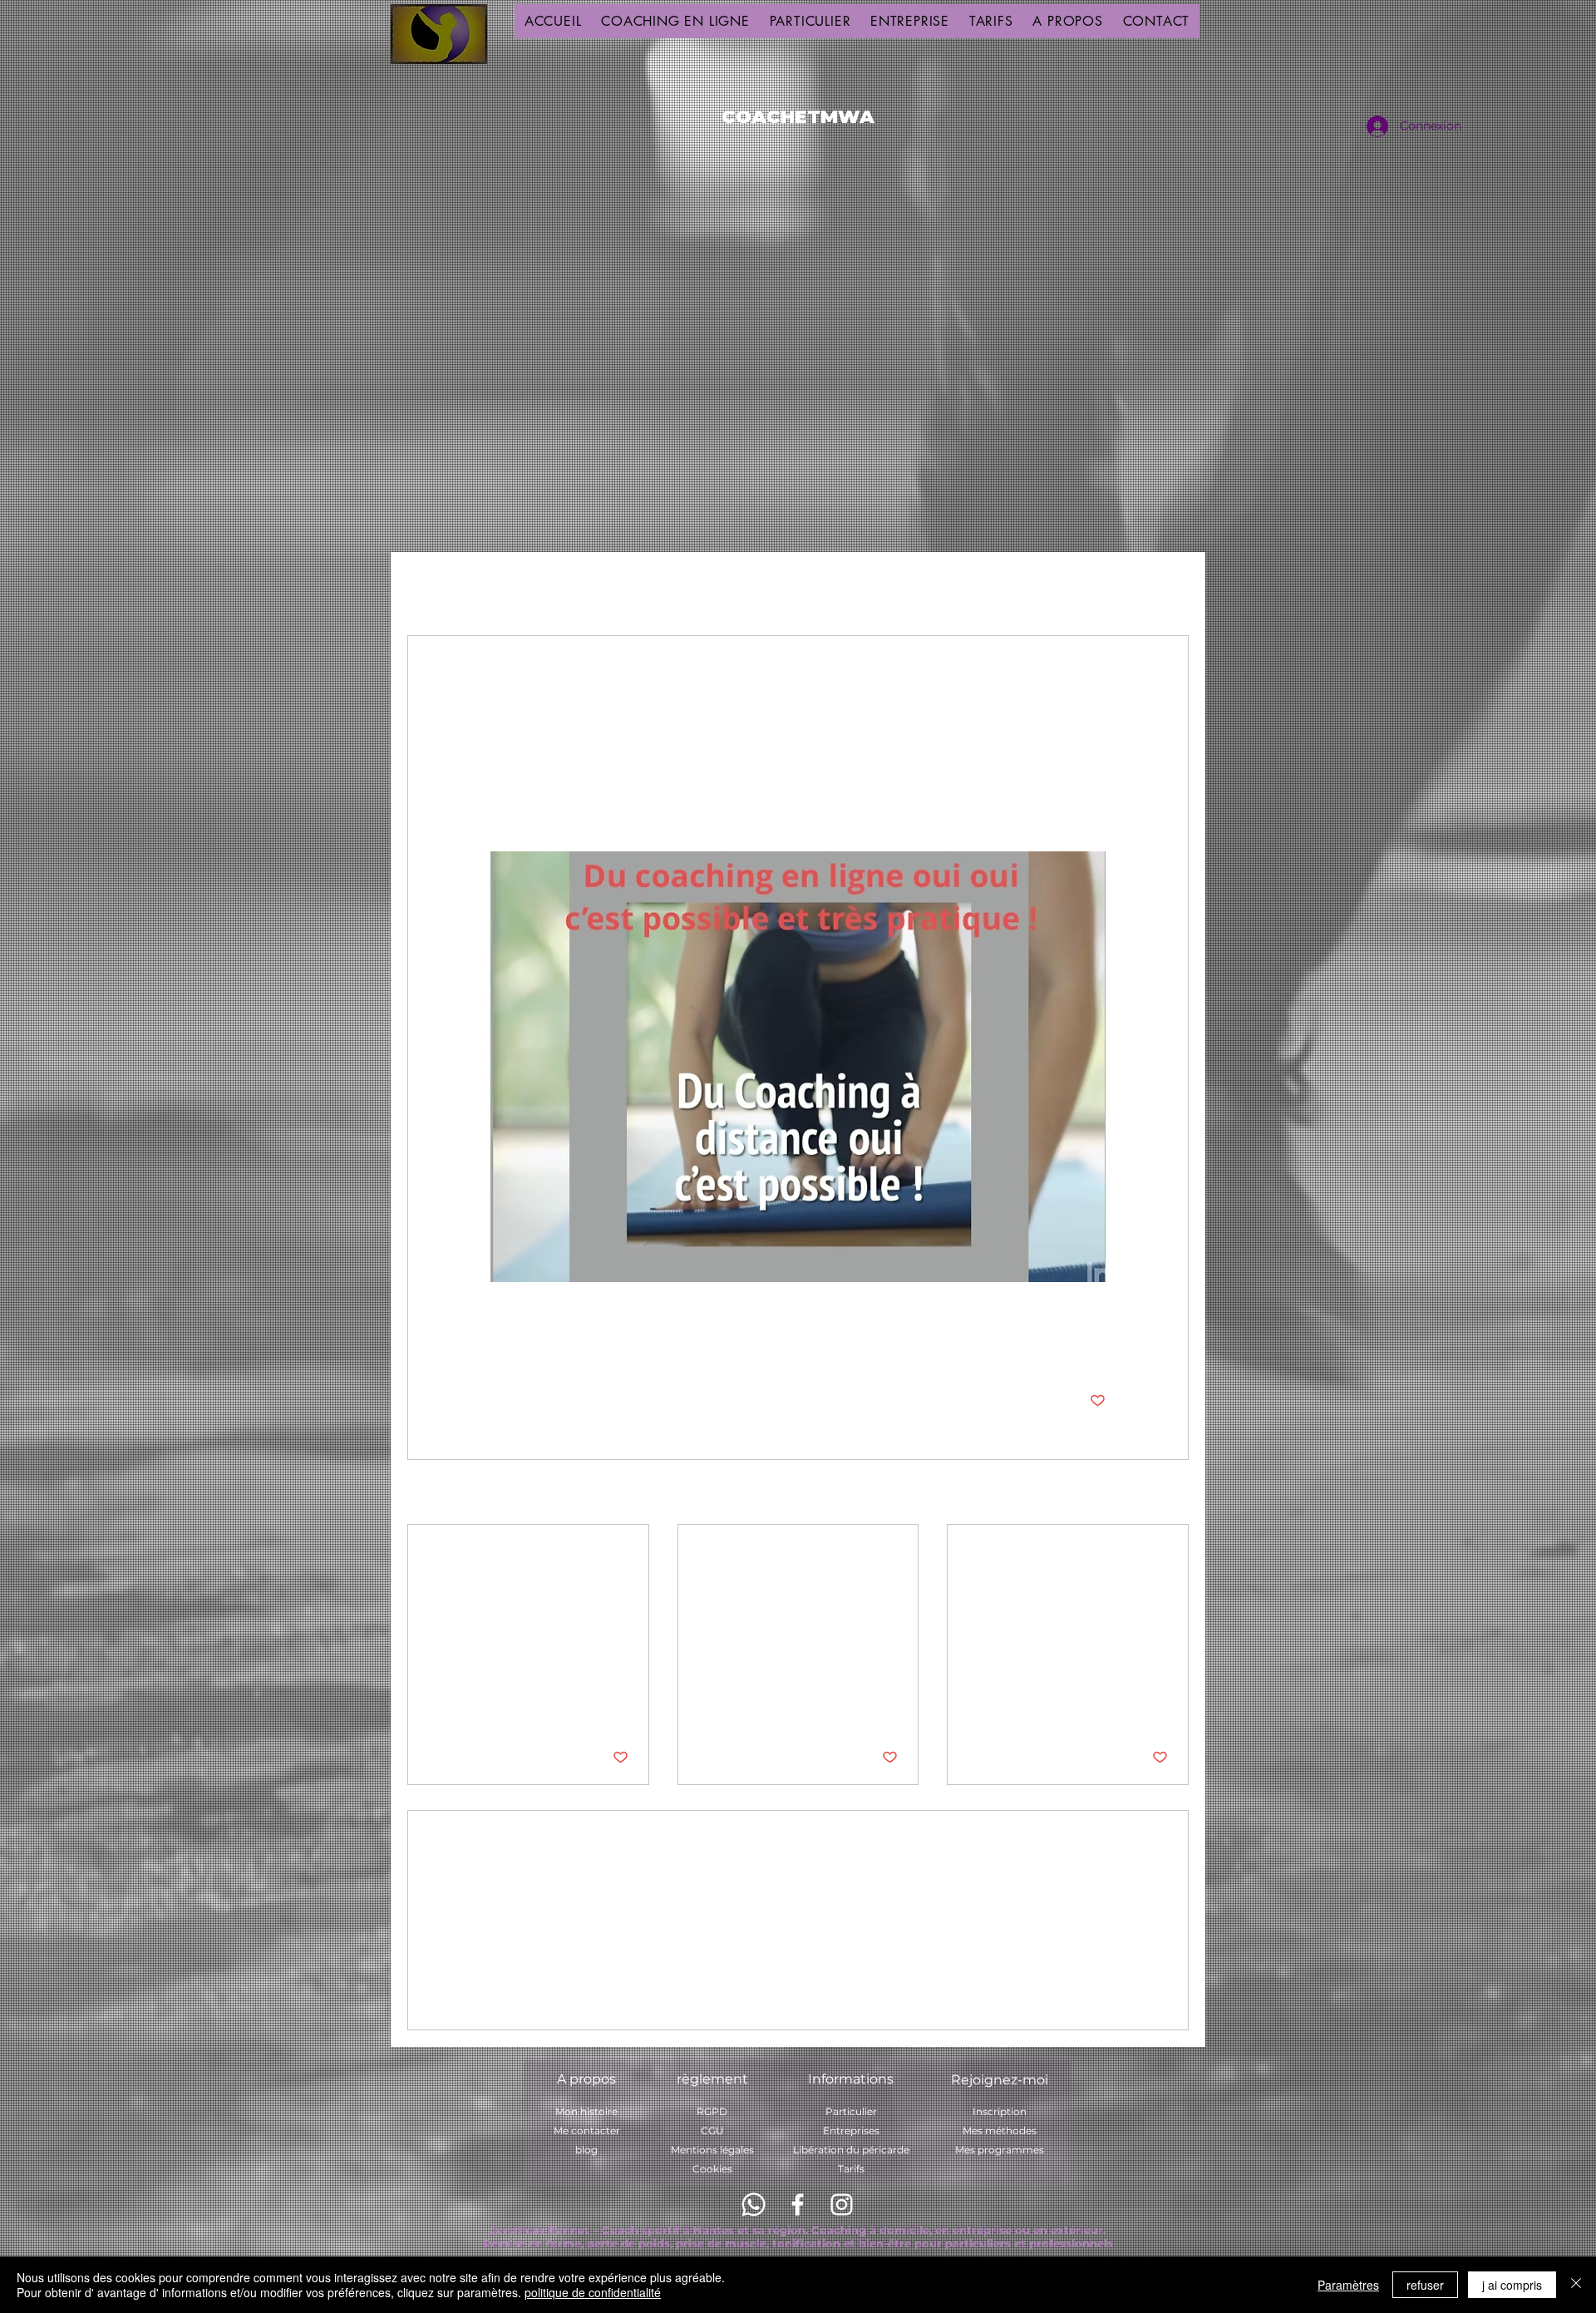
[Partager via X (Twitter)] (539, 1349)
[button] (1167, 585)
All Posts (433, 584)
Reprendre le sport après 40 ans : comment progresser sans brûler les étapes (792, 1563)
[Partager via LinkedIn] (580, 1349)
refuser (1425, 2285)
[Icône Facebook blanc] (798, 2205)
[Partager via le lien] (621, 1349)
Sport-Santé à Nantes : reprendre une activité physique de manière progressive (526, 1563)
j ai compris (1512, 2285)
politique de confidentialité (593, 2292)
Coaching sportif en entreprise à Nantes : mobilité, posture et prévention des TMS (1057, 1563)
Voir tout (1163, 1493)
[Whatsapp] (754, 2205)
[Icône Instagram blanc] (842, 2205)
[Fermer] (1576, 2285)
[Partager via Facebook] (498, 1349)
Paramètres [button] (1348, 2285)
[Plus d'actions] (1096, 696)
